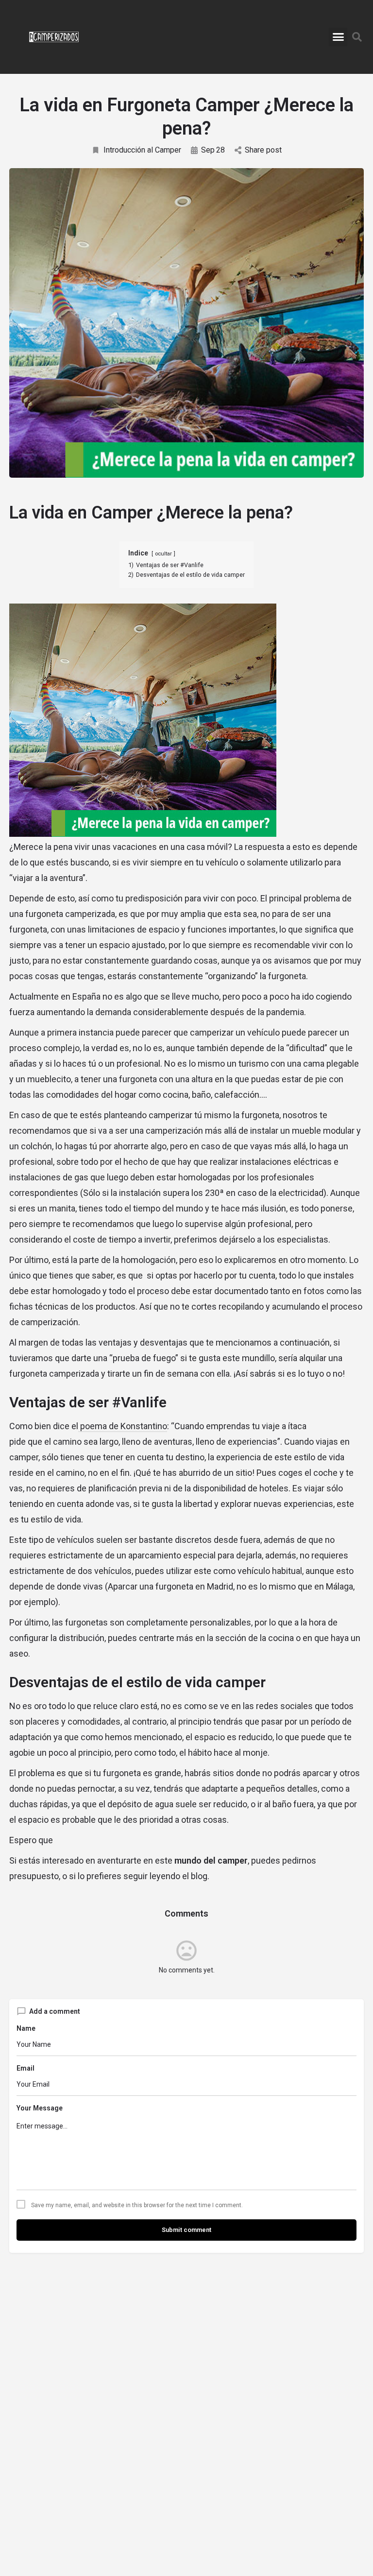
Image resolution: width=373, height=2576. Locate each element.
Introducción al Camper (142, 150)
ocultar (163, 554)
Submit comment (186, 2230)
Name (26, 2028)
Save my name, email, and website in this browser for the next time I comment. (137, 2205)
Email (25, 2068)
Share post (263, 150)
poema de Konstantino (123, 1426)
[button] (338, 37)
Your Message (40, 2108)
